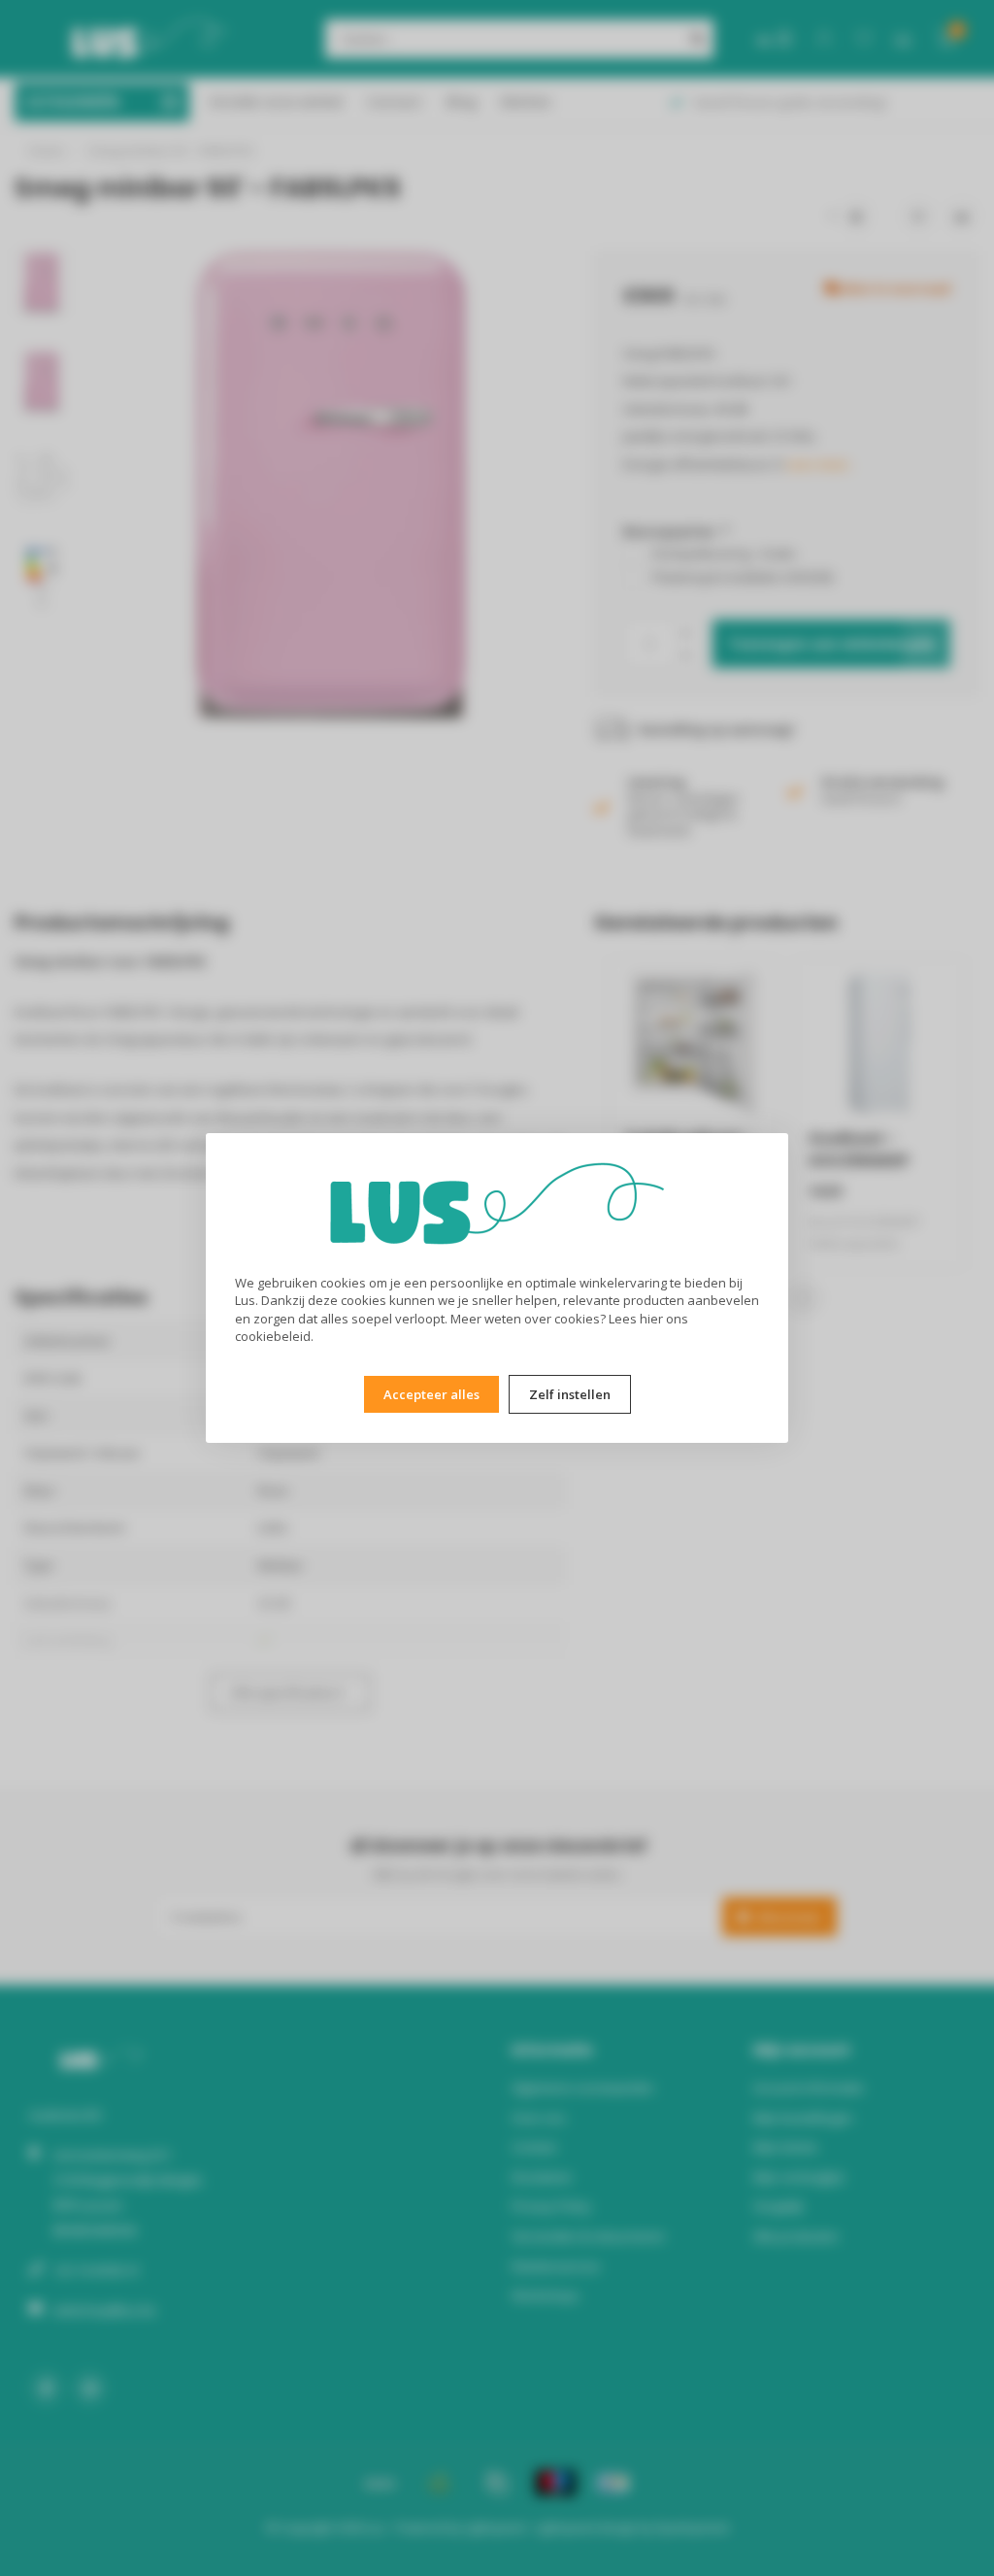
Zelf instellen (570, 1394)
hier (651, 1319)
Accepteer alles (431, 1394)
